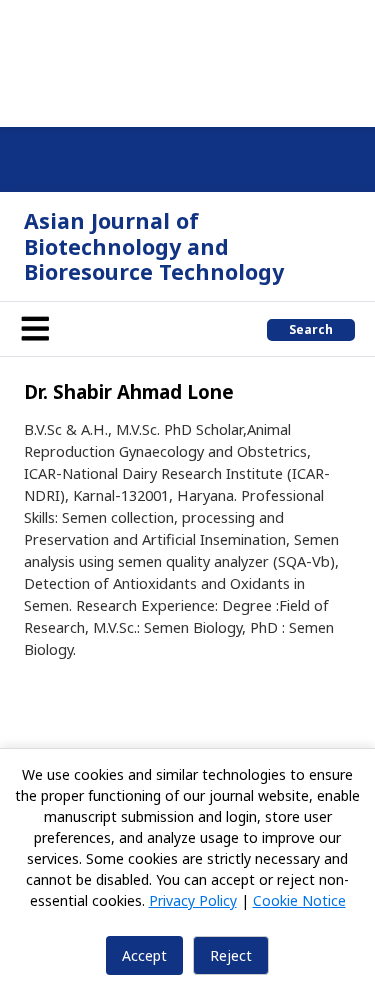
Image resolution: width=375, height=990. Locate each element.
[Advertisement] (187, 60)
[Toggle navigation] (35, 329)
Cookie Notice (299, 900)
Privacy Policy (193, 900)
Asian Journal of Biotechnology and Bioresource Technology (154, 246)
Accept (144, 955)
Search (311, 329)
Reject (231, 955)
